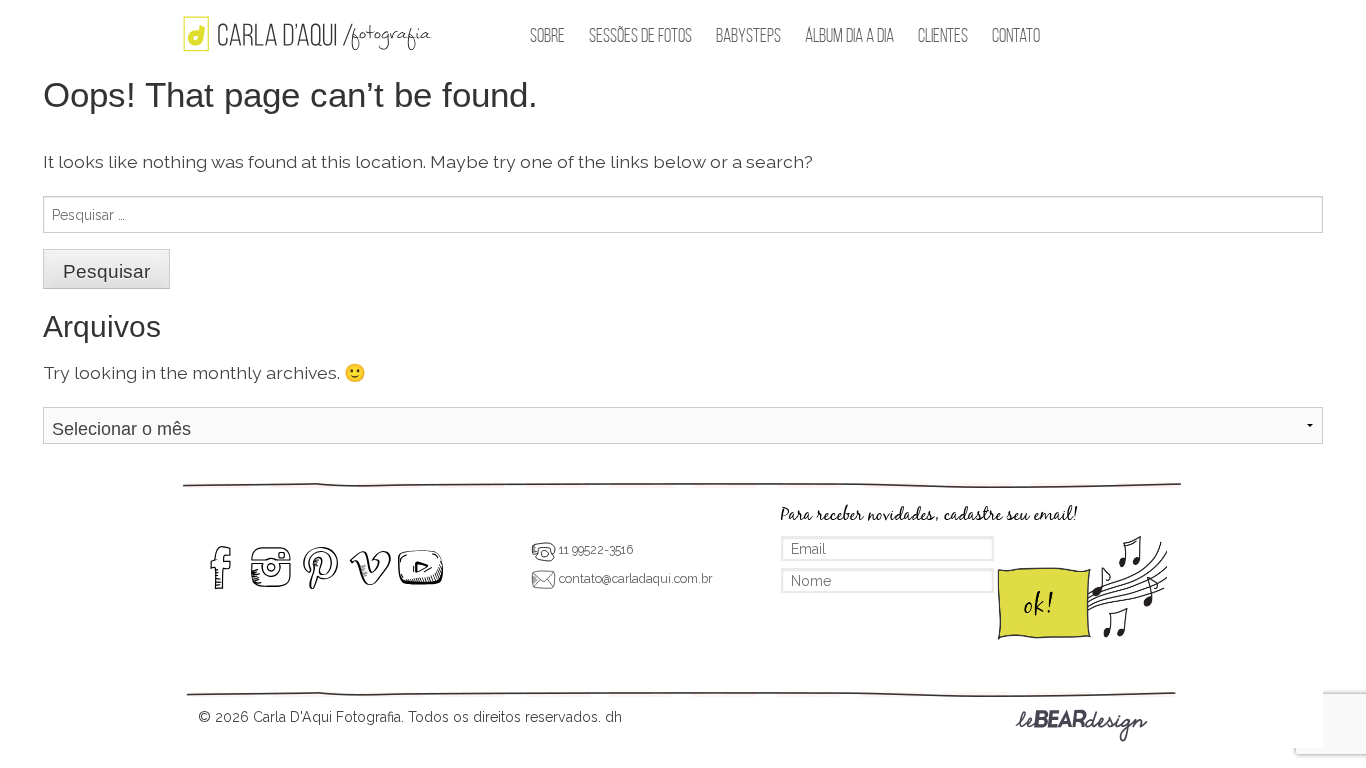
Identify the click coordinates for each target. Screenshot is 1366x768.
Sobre (547, 35)
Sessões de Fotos (640, 35)
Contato (1016, 35)
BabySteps (748, 35)
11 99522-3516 (594, 549)
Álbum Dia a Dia (849, 35)
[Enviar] (1080, 591)
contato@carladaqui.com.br (634, 578)
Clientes (943, 35)
